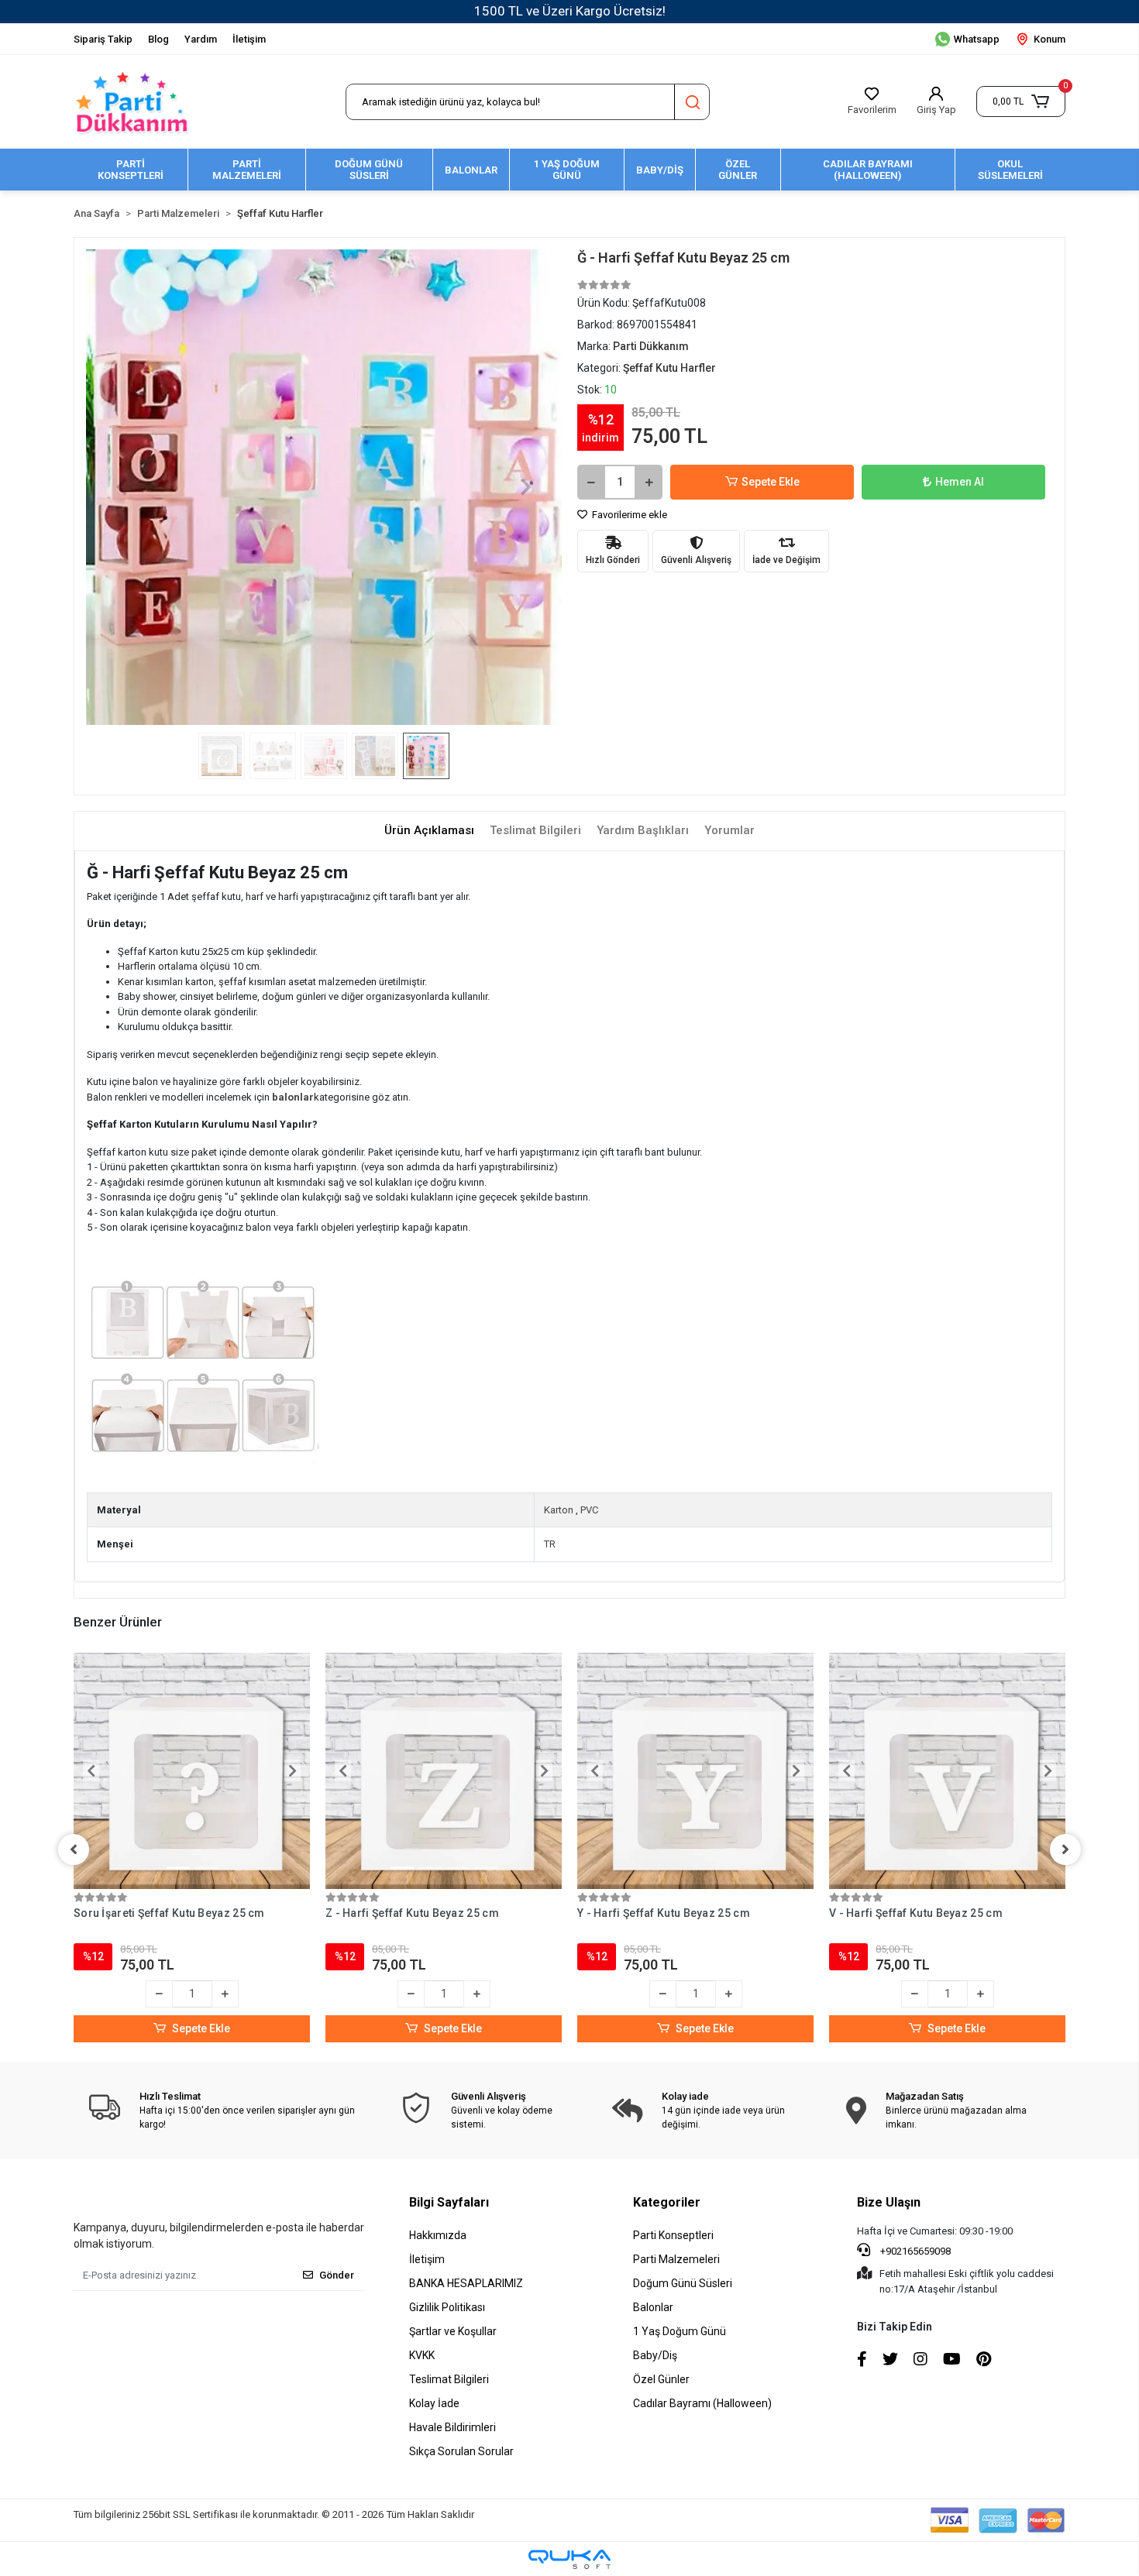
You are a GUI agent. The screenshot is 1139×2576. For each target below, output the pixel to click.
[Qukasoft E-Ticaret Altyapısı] (569, 2559)
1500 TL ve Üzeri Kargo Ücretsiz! (570, 11)
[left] (74, 1850)
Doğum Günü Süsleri (683, 2283)
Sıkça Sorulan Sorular (461, 2451)
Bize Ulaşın (889, 2202)
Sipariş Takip (103, 39)
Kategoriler (667, 2202)
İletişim (249, 39)
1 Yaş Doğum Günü (680, 2331)
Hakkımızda (438, 2235)
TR (550, 1544)
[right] (1065, 1850)
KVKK (422, 2355)
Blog (158, 39)
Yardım (201, 39)
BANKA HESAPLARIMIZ (466, 2283)
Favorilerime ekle (628, 515)
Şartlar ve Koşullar (453, 2331)
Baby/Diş (655, 2355)
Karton (559, 1510)
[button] (1021, 101)
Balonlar (653, 2307)
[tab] (429, 831)
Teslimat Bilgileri (449, 2379)
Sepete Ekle (771, 482)
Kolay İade (434, 2403)
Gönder (337, 2275)
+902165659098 (914, 2251)
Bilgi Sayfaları (449, 2202)
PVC (589, 1510)
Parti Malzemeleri (676, 2259)
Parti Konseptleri (673, 2235)
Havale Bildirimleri (453, 2427)
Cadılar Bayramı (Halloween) (702, 2403)
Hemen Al (960, 482)
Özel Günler (661, 2379)
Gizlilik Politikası (447, 2307)
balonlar (293, 1097)
